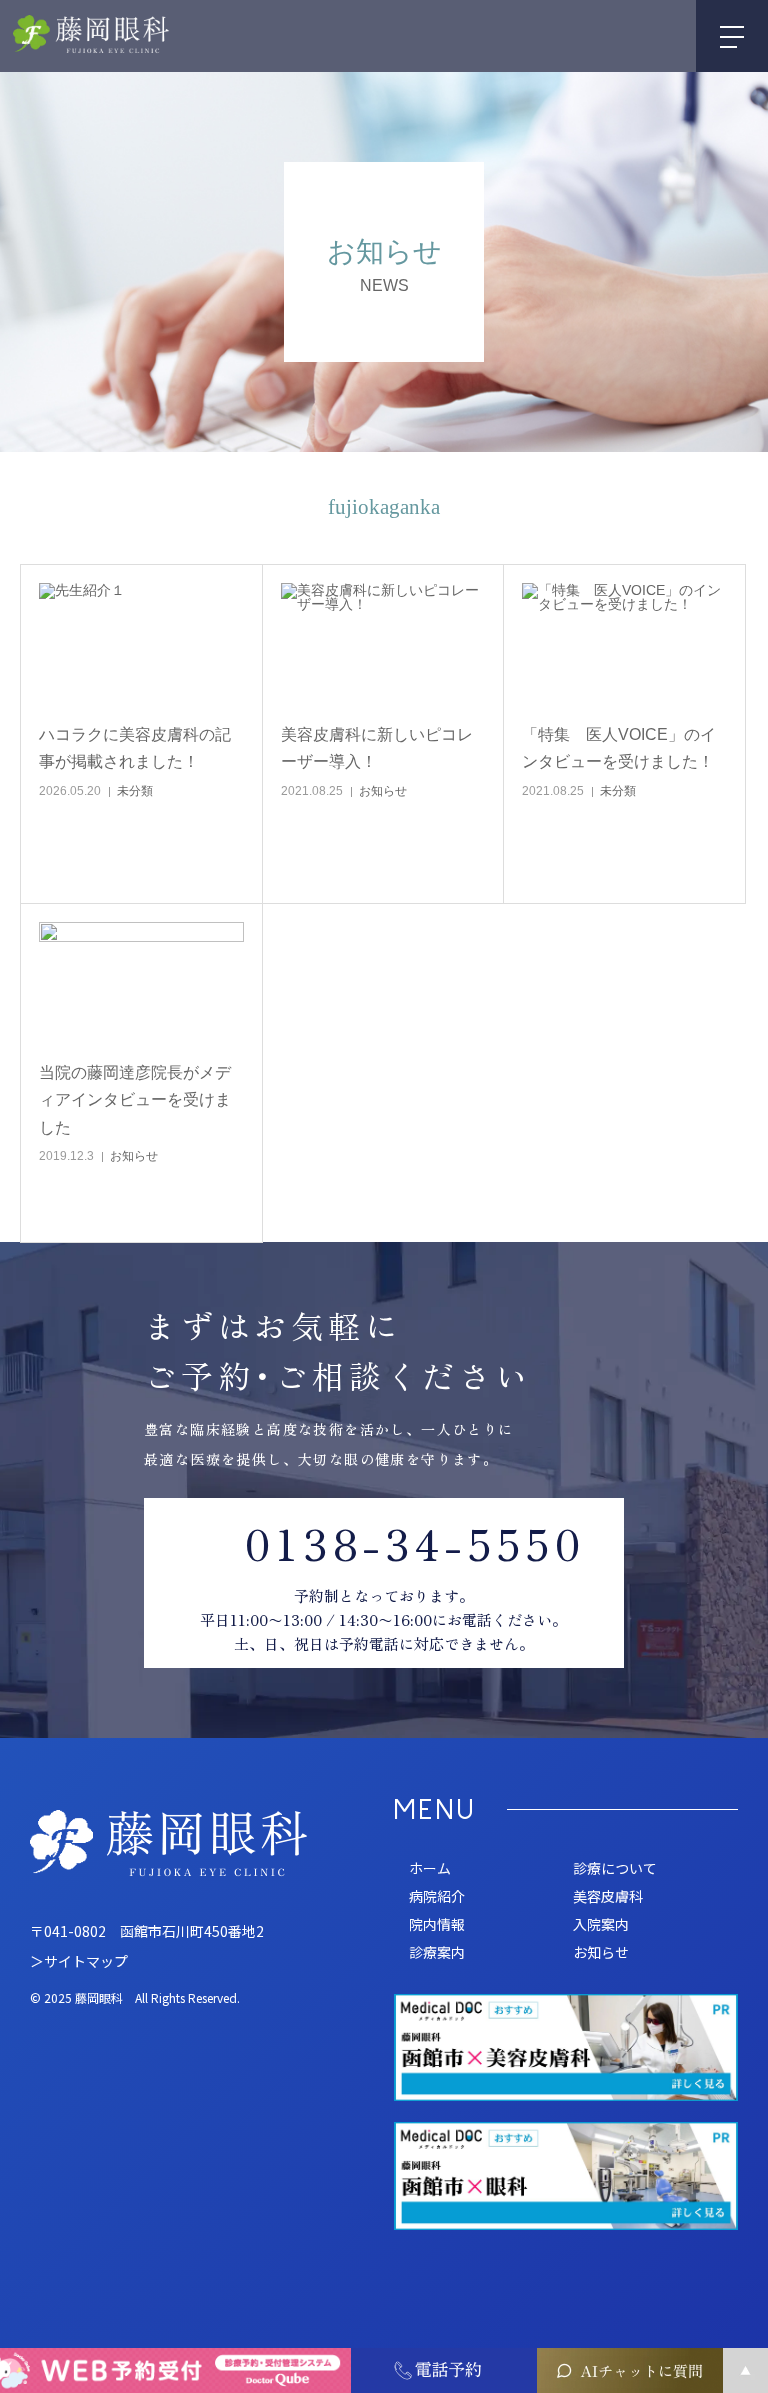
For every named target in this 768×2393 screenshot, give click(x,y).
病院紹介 (437, 1896)
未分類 (135, 791)
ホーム (430, 1868)
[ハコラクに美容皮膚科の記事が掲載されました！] (141, 646)
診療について (615, 1868)
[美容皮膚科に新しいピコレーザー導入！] (383, 646)
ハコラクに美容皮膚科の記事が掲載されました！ (135, 748)
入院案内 (601, 1924)
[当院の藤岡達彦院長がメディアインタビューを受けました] (141, 984)
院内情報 (437, 1924)
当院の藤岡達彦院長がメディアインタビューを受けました (135, 1099)
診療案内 (437, 1952)
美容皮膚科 (608, 1896)
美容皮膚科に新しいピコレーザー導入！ (377, 748)
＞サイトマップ (79, 1961)
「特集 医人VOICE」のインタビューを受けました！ (619, 748)
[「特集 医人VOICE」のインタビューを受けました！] (624, 646)
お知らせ (383, 791)
